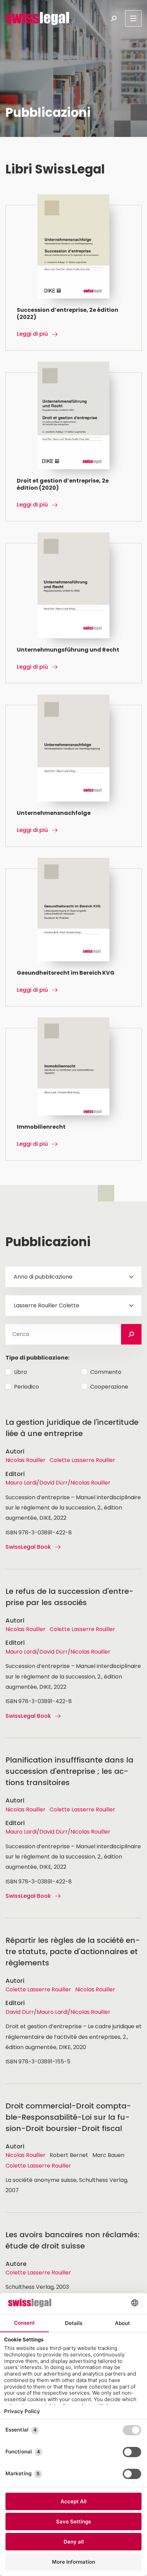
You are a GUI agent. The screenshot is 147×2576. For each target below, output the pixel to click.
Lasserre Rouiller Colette (46, 1305)
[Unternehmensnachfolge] (74, 776)
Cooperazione (109, 1387)
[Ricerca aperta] (114, 18)
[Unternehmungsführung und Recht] (74, 613)
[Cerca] (131, 1334)
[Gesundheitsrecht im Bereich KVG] (74, 937)
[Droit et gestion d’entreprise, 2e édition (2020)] (74, 447)
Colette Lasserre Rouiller (82, 1460)
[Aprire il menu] (133, 18)
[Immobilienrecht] (74, 1094)
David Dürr (54, 1483)
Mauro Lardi (21, 1483)
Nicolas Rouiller (25, 1460)
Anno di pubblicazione (43, 1277)
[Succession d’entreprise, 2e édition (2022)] (74, 278)
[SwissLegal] (37, 18)
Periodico (26, 1387)
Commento (106, 1372)
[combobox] (73, 1277)
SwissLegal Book (28, 1547)
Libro (21, 1372)
